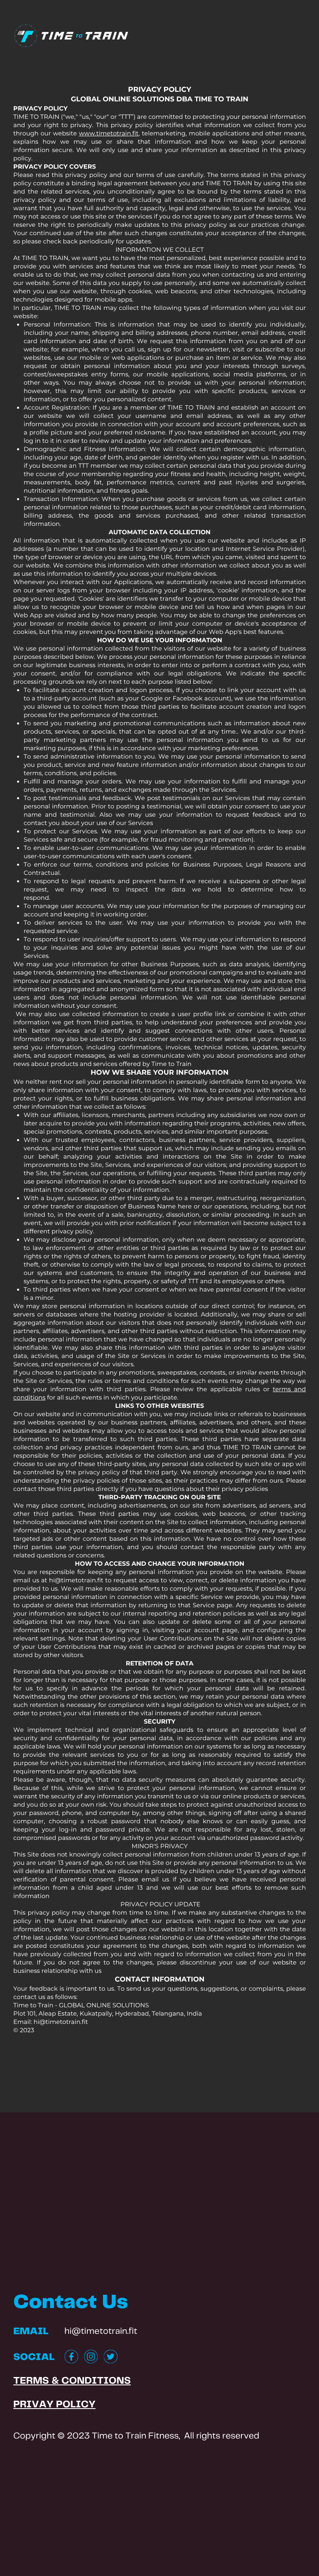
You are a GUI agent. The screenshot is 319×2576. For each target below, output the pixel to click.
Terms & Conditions (72, 2381)
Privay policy (54, 2405)
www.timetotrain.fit (109, 133)
